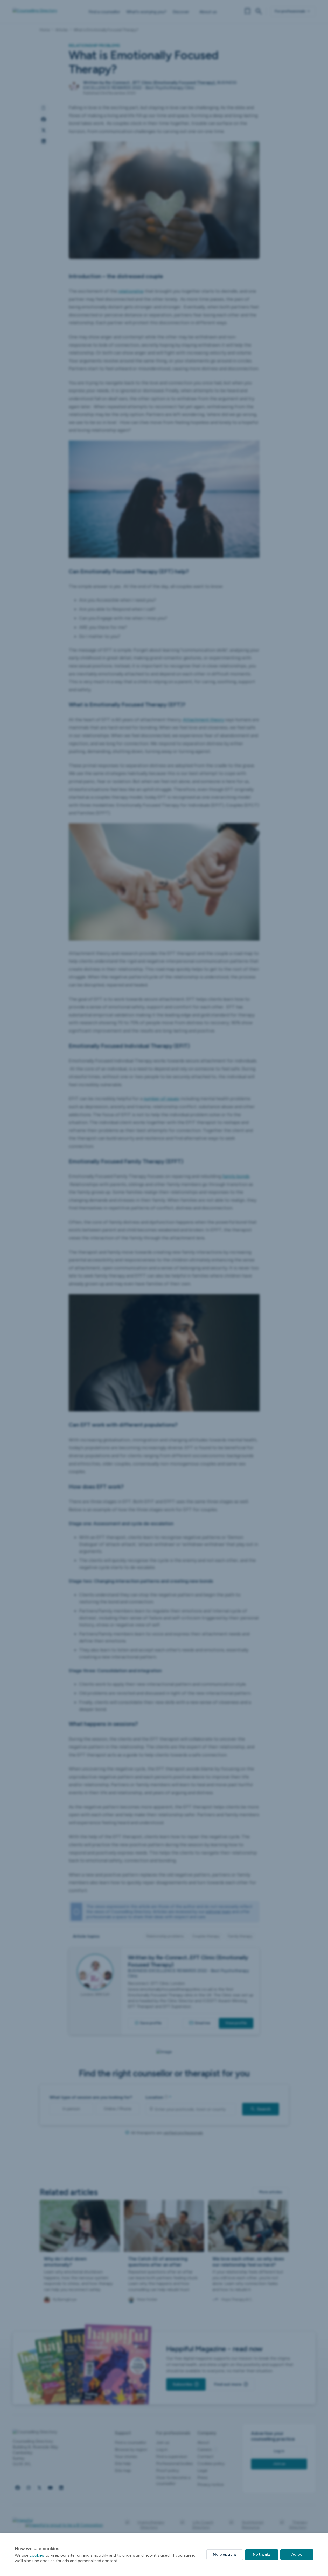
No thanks (262, 2554)
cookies (37, 2555)
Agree (297, 2554)
